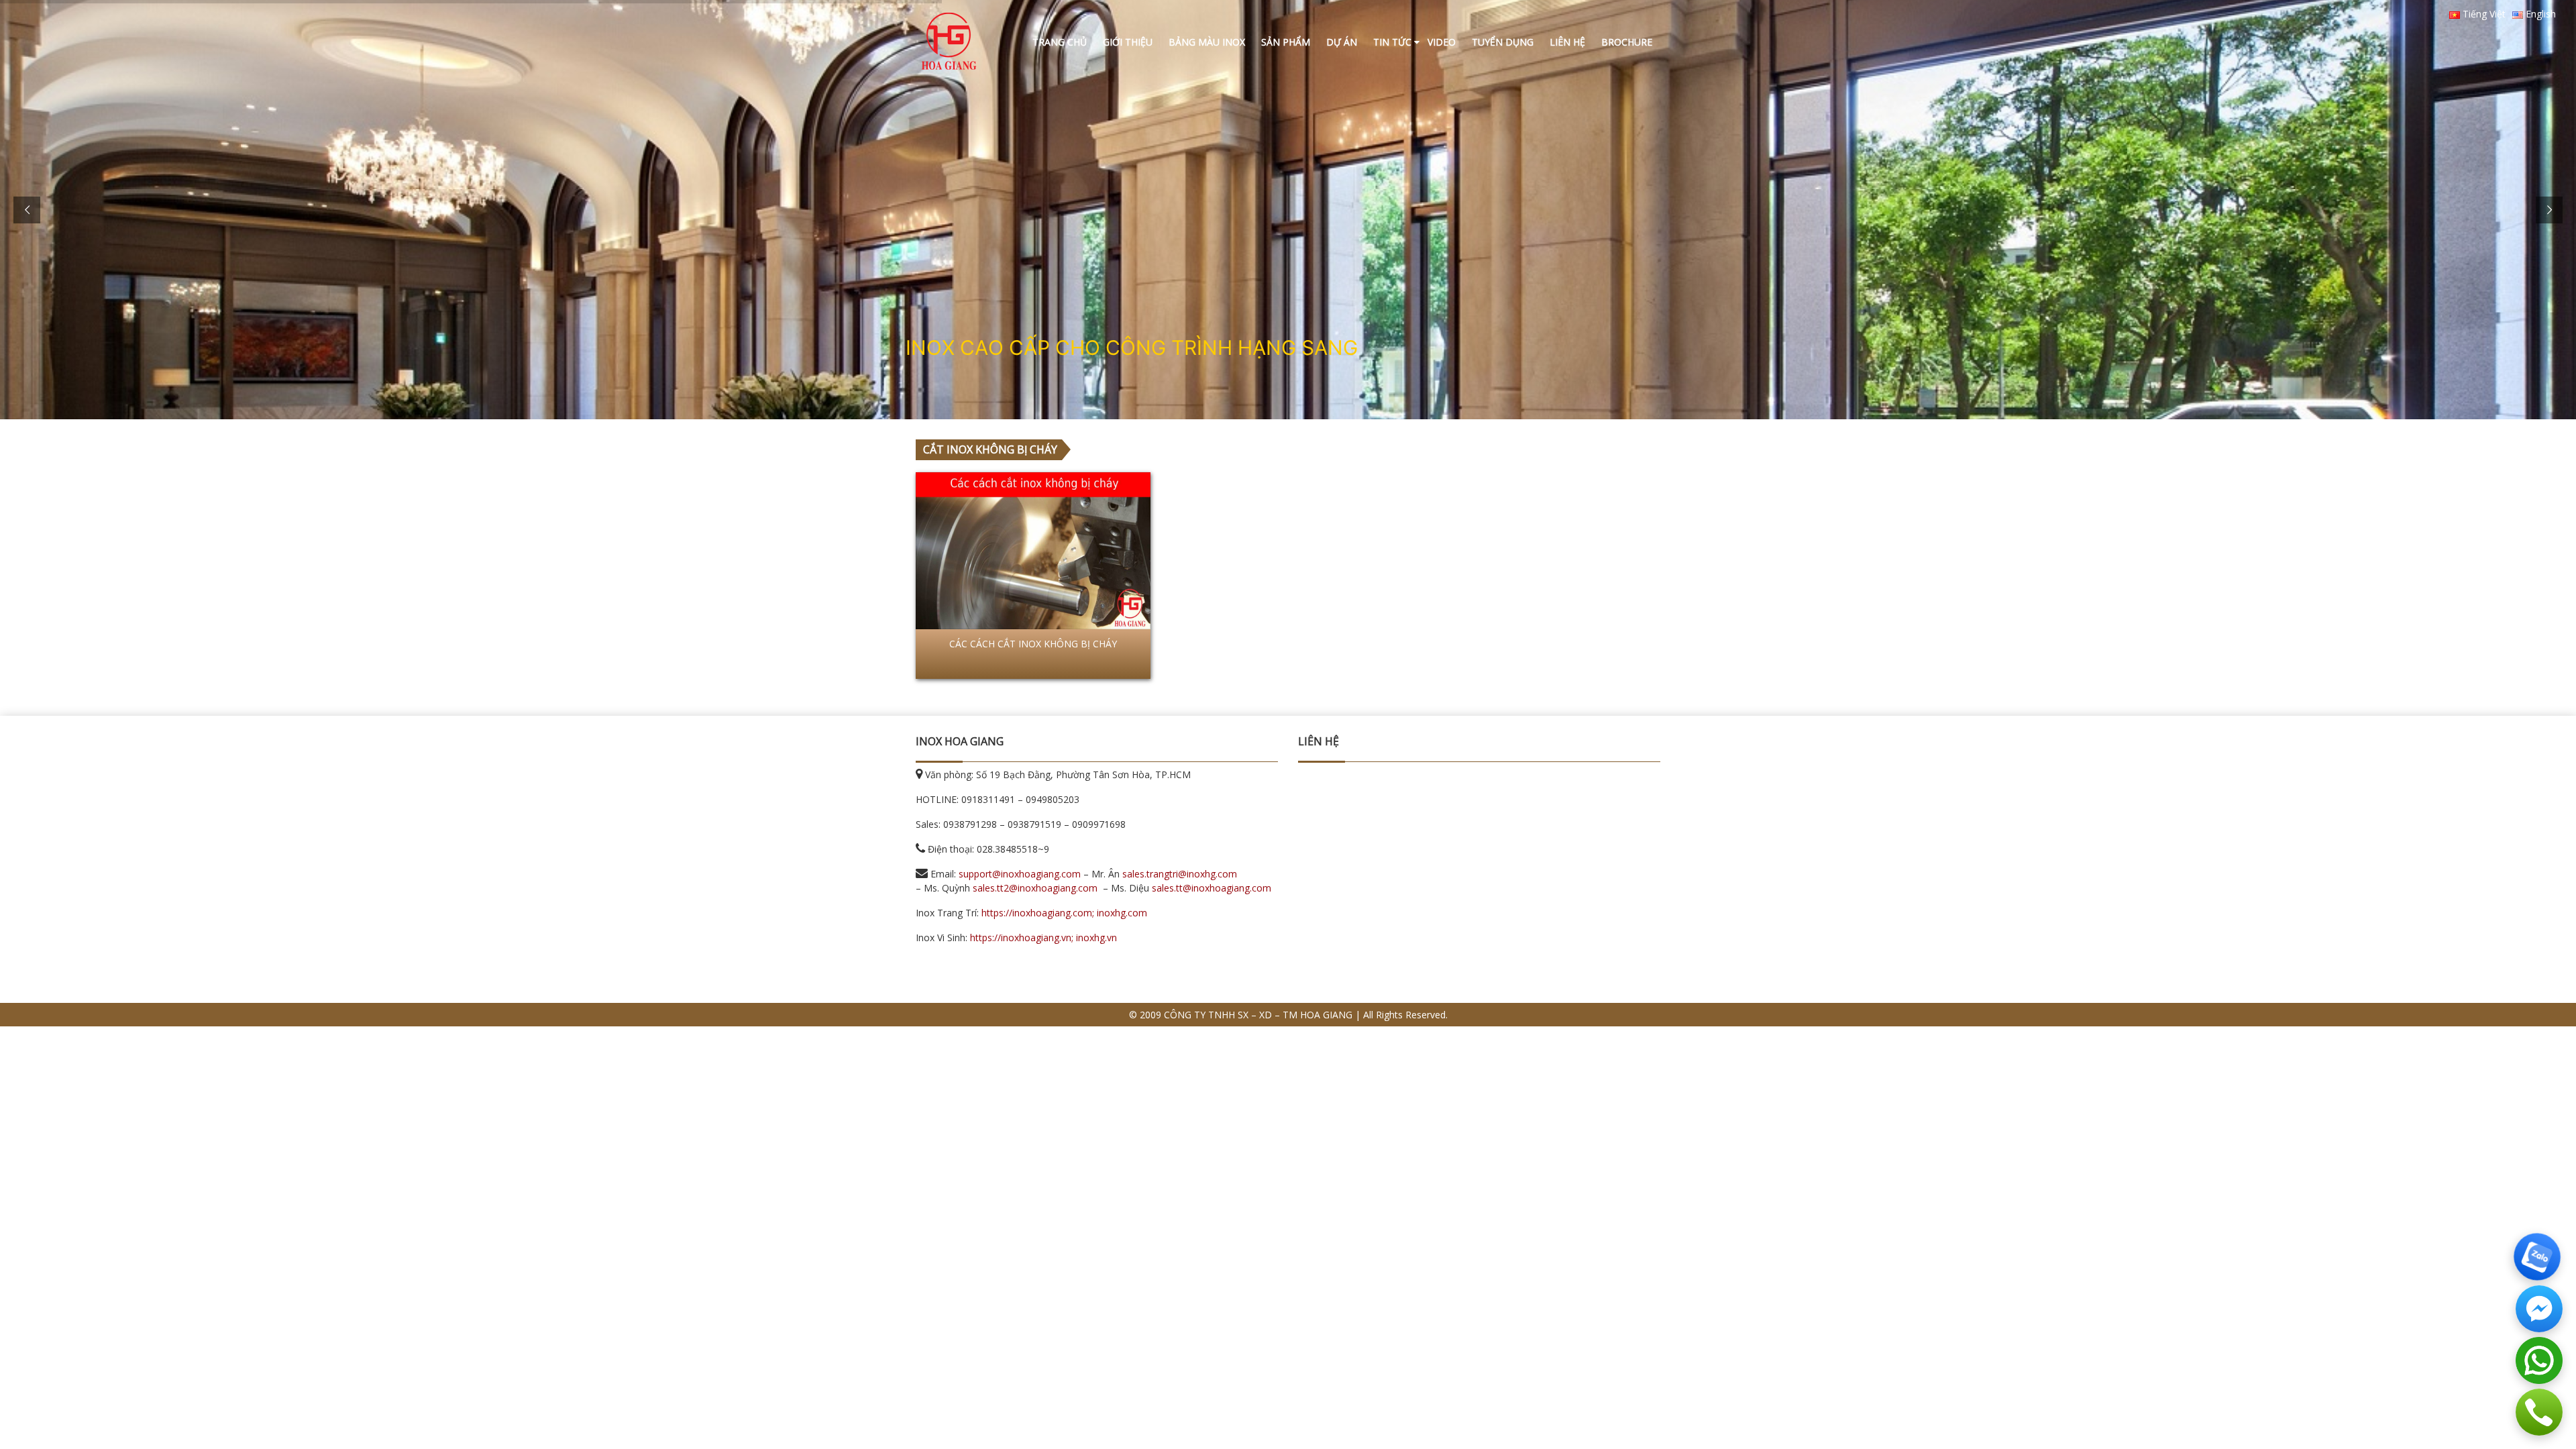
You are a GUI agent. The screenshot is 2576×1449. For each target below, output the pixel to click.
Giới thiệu (1128, 42)
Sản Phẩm (1286, 42)
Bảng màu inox (1207, 42)
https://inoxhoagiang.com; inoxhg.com (1064, 913)
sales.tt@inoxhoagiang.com (1212, 888)
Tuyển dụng (1503, 42)
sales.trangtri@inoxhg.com (1180, 874)
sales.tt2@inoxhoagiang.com (1035, 888)
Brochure (1627, 42)
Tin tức (1392, 42)
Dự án (1342, 42)
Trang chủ (1060, 42)
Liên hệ (1567, 42)
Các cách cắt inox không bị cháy (1033, 644)
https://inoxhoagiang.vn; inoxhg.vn (1043, 937)
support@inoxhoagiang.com (1020, 874)
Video (1442, 42)
